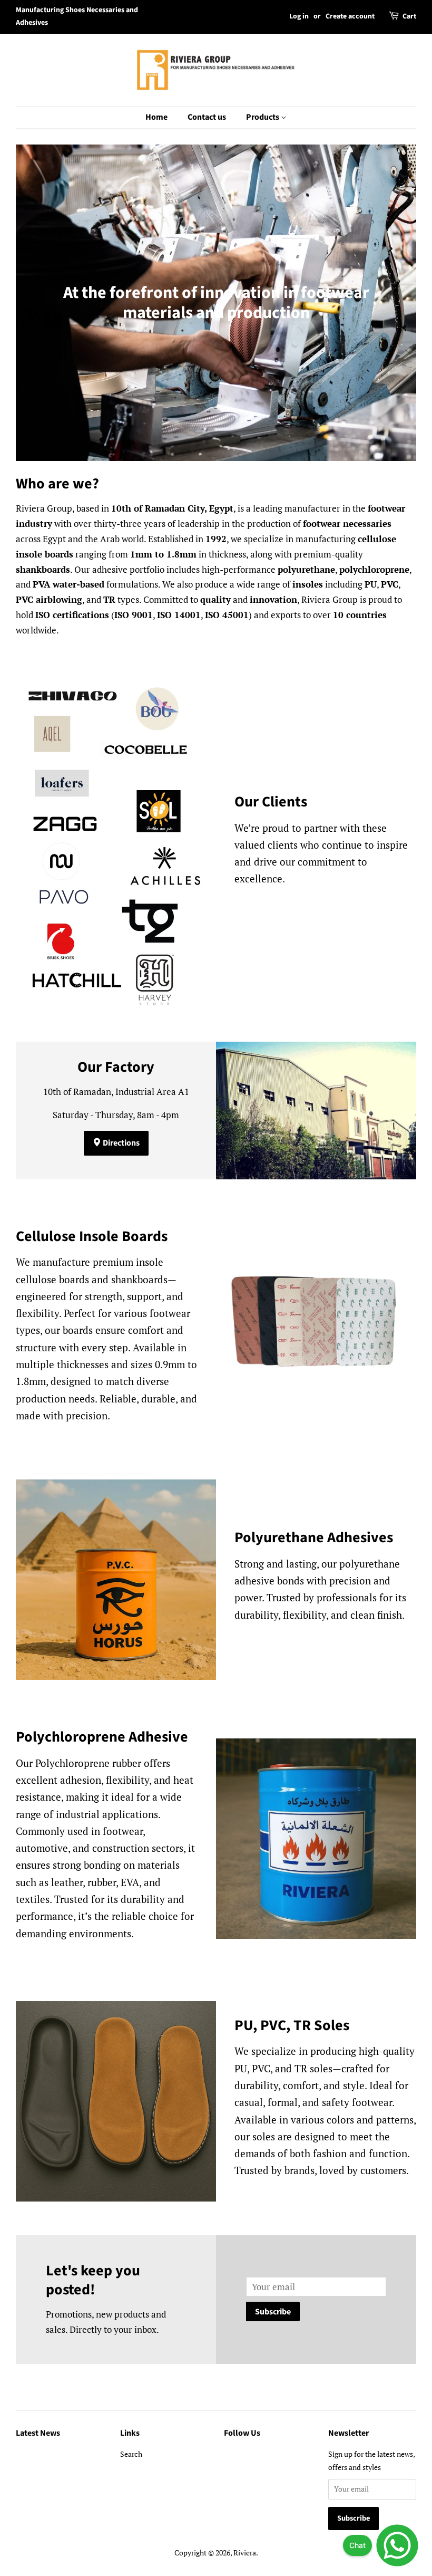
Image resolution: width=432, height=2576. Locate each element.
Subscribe (273, 2312)
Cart (409, 16)
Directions (120, 1143)
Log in (299, 16)
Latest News (38, 2433)
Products (263, 117)
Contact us (207, 117)
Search (131, 2454)
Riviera (245, 2553)
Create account (350, 16)
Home (156, 117)
